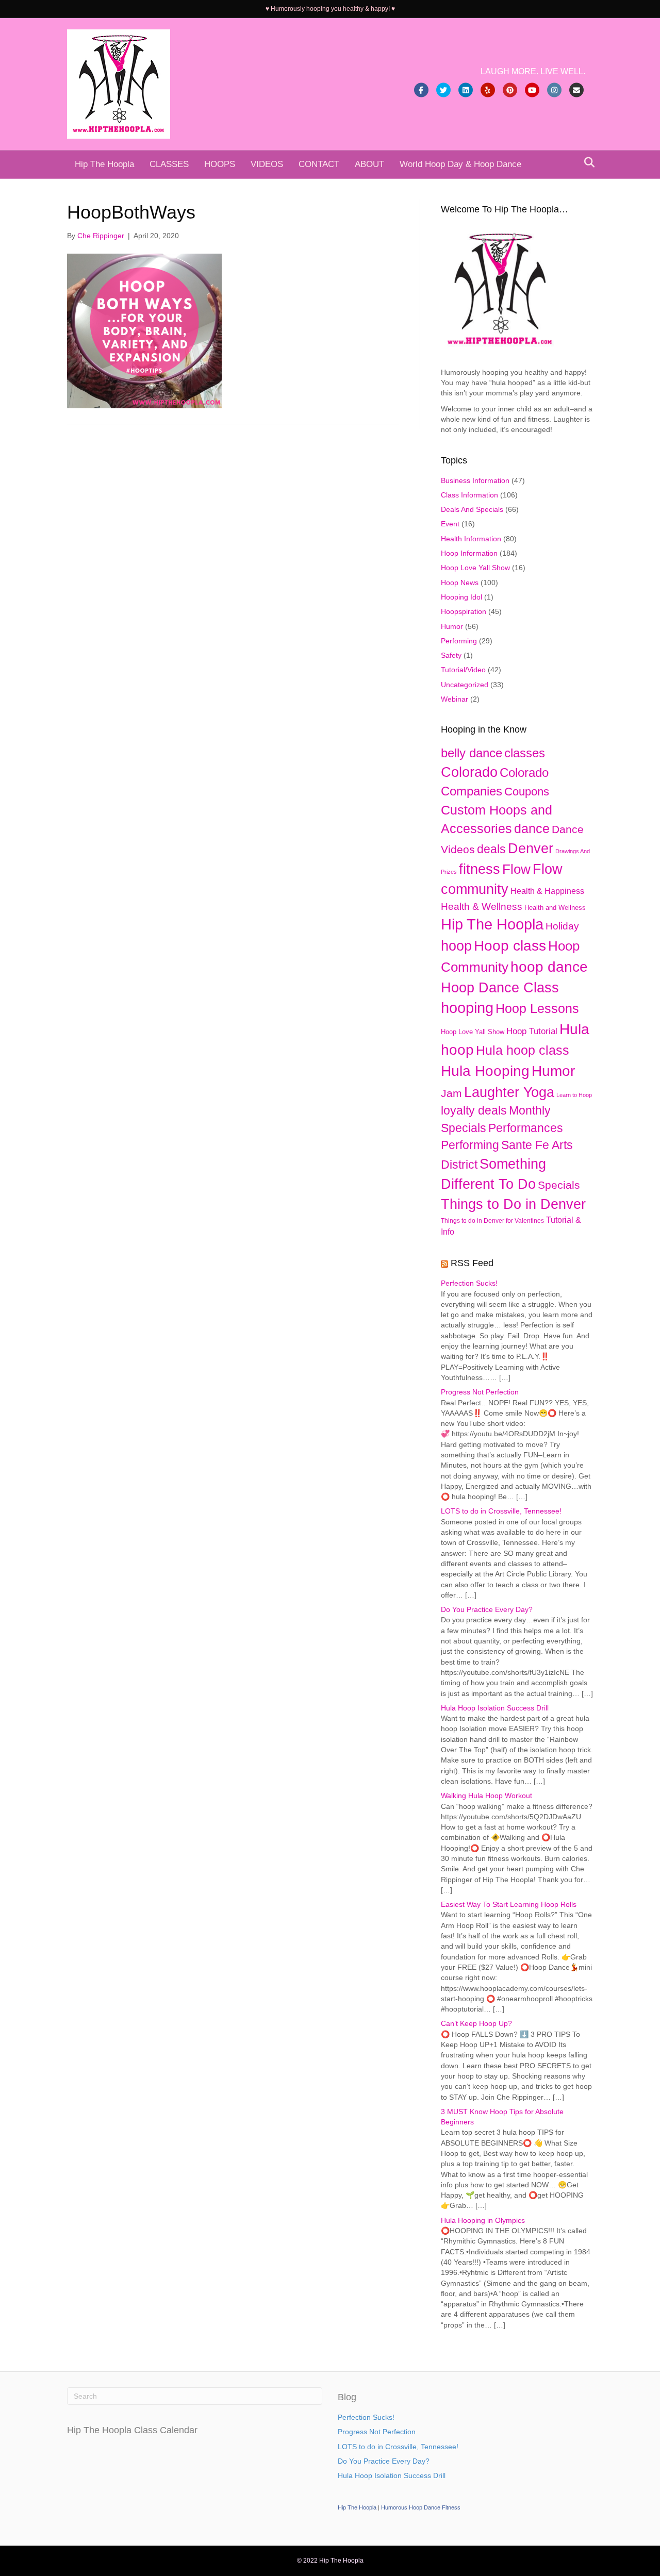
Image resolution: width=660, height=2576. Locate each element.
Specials (559, 1185)
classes (525, 753)
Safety (451, 655)
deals (491, 849)
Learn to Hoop (574, 1095)
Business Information (475, 480)
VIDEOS (267, 164)
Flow (516, 869)
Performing (459, 641)
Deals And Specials (472, 509)
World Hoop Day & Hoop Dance (460, 164)
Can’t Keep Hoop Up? (476, 2023)
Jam (451, 1093)
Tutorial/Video (463, 670)
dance (532, 828)
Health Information (471, 539)
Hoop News (460, 583)
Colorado (469, 772)
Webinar (455, 699)
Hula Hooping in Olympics (483, 2220)
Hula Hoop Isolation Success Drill (495, 1708)
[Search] (587, 162)
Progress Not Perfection (480, 1392)
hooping (467, 1008)
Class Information (469, 495)
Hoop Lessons (537, 1009)
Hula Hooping (485, 1071)
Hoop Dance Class (500, 988)
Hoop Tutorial (532, 1031)
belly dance (472, 753)
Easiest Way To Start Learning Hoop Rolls (509, 1904)
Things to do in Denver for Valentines (492, 1221)
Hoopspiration (464, 611)
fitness (480, 869)
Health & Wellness (482, 907)
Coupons (527, 792)
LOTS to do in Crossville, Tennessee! (501, 1511)
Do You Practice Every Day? (487, 1609)
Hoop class (510, 946)
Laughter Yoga (509, 1092)
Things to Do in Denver (513, 1204)
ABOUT (369, 164)
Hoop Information (469, 553)
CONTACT (319, 164)
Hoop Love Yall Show (475, 568)
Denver (531, 848)
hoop (456, 946)
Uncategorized (465, 685)
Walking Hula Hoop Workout (486, 1796)
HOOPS (220, 164)
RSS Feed (472, 1263)
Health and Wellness (555, 908)
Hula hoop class (523, 1050)
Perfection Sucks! (469, 1283)
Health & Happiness (547, 891)
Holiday (562, 926)
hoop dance (549, 967)
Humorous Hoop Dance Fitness (421, 2507)
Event (450, 524)
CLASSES (169, 164)
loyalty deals (474, 1110)
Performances (526, 1128)
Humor (452, 626)
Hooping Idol (461, 597)
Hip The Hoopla (104, 164)
